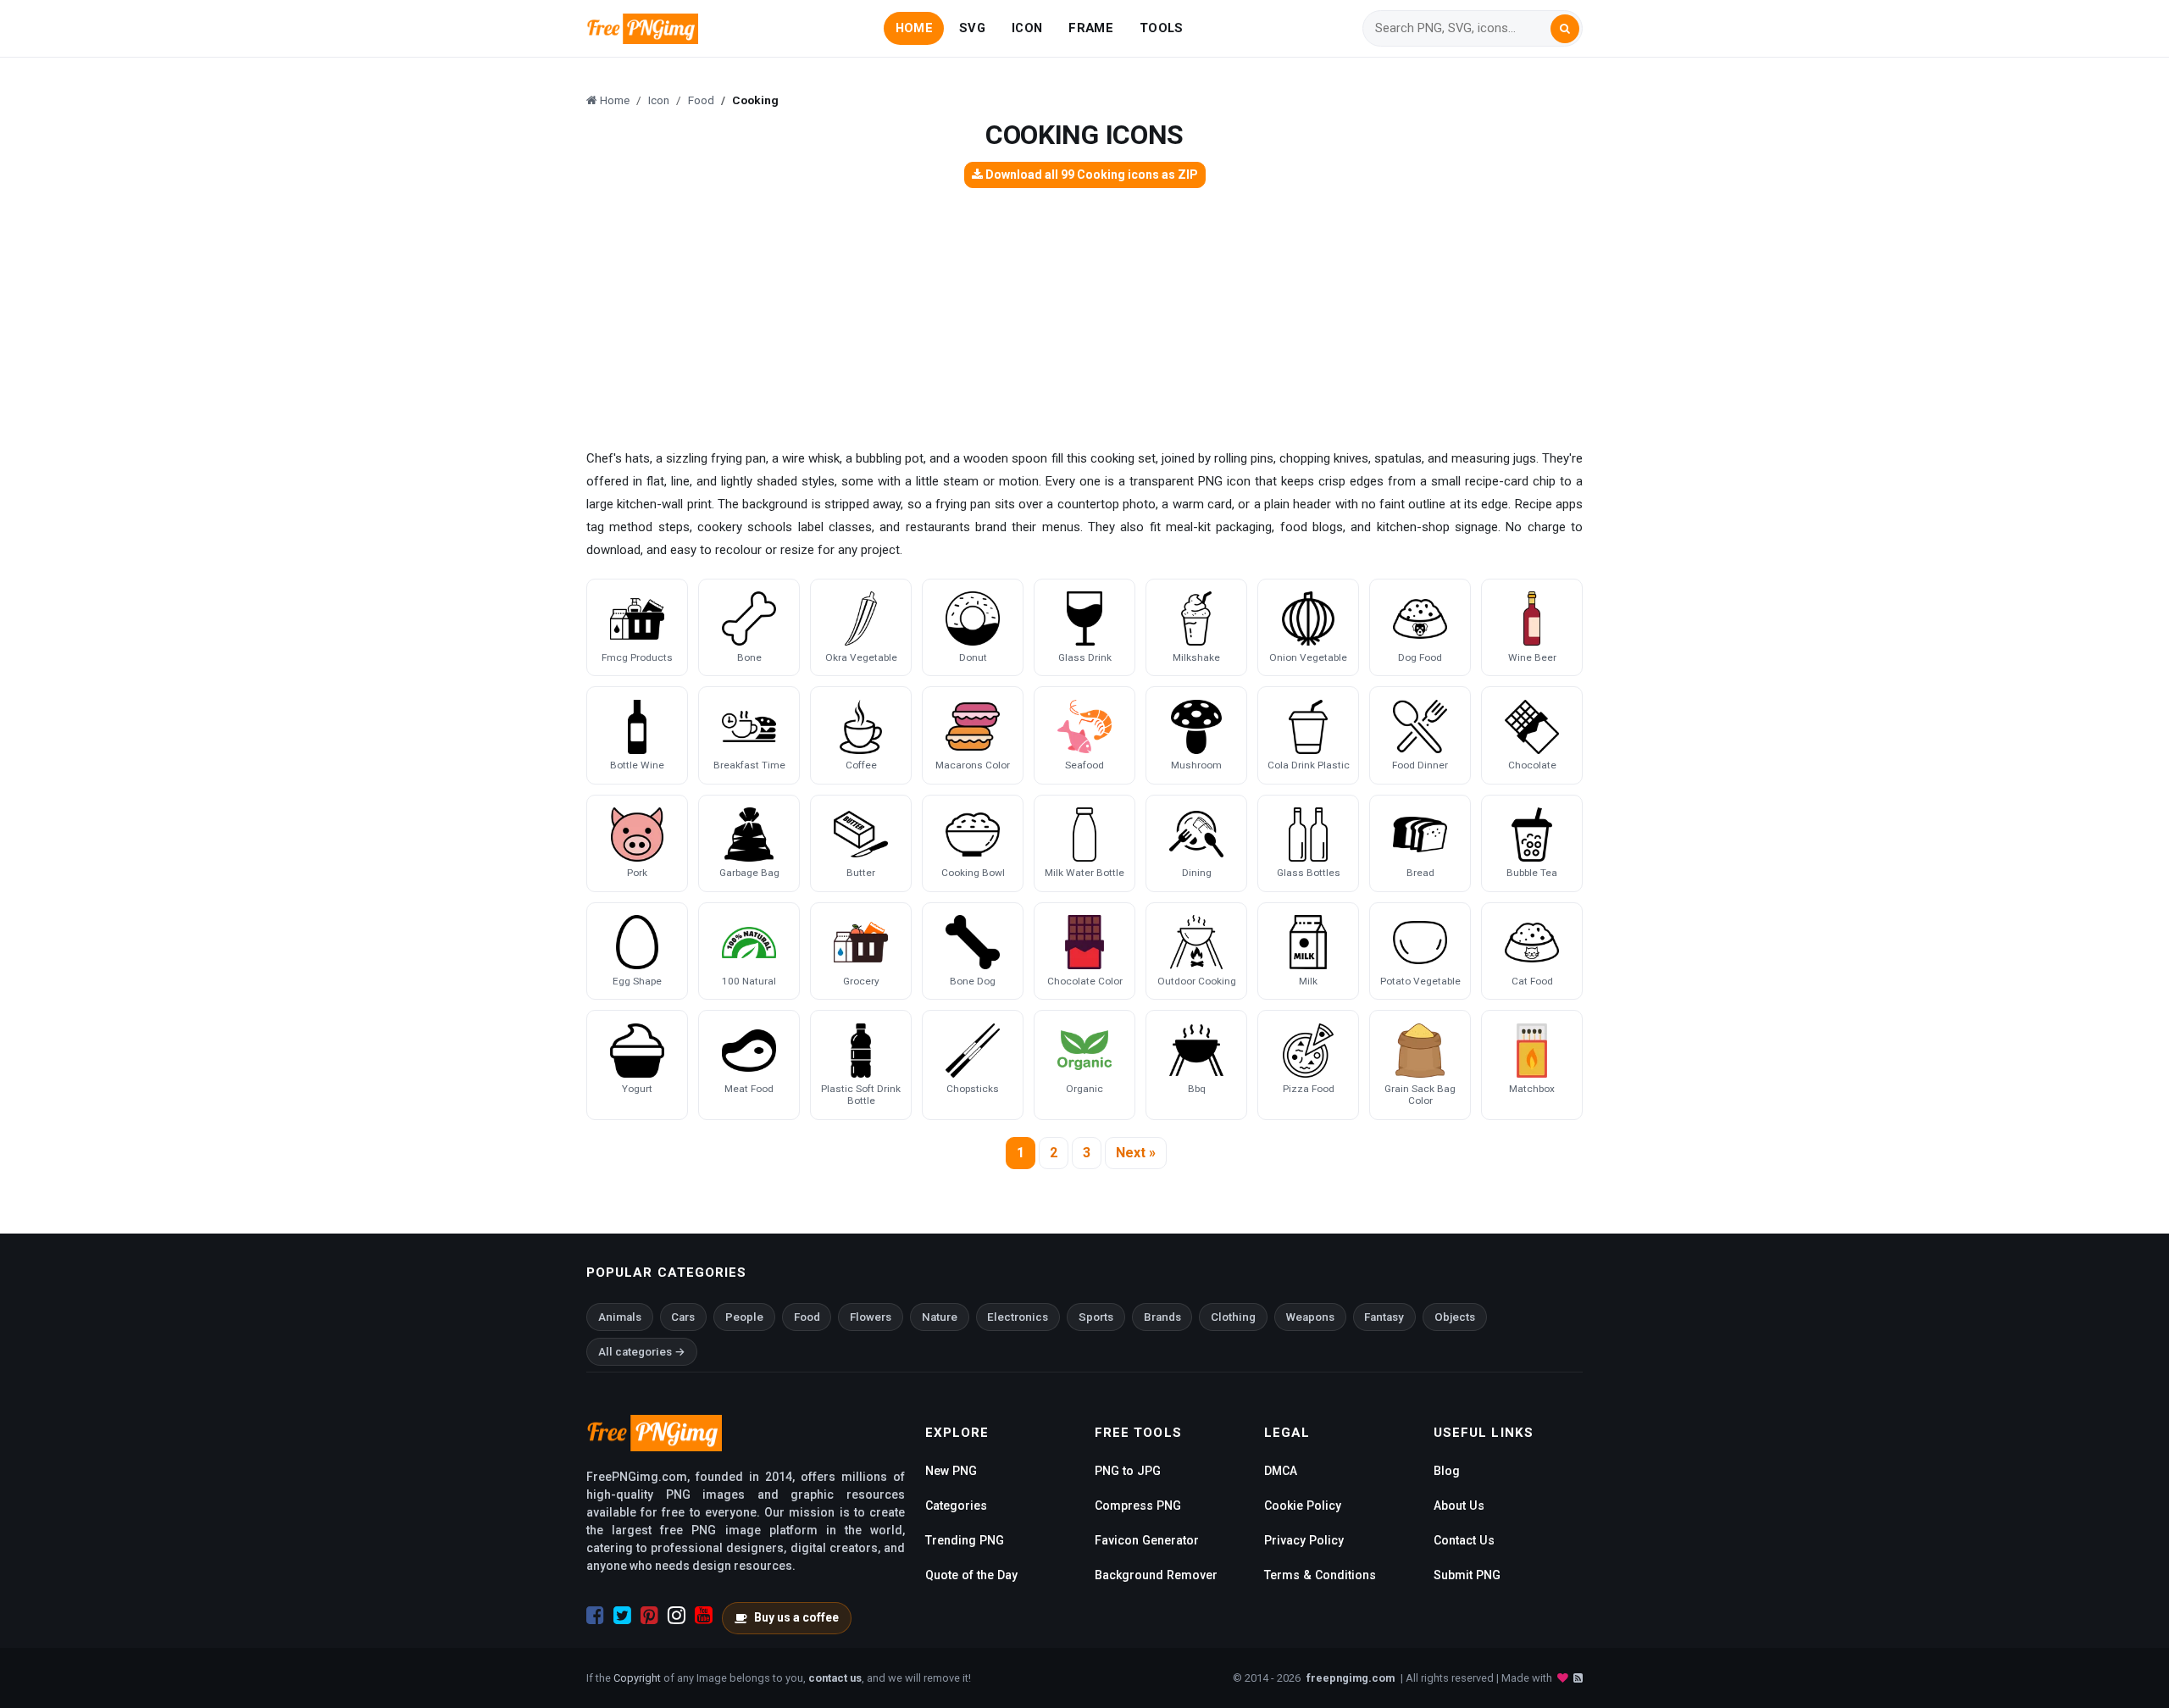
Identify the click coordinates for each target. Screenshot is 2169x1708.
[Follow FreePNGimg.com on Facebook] (595, 1616)
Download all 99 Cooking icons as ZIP (1090, 175)
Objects (1455, 1317)
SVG (972, 28)
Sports (1096, 1317)
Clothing (1233, 1317)
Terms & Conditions (1320, 1575)
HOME (914, 28)
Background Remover (1156, 1575)
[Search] (1565, 29)
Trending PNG (965, 1540)
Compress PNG (1138, 1506)
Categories (956, 1506)
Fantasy (1384, 1317)
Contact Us (1464, 1540)
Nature (940, 1317)
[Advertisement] (1084, 320)
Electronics (1018, 1317)
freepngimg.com (1351, 1678)
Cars (683, 1317)
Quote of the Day (971, 1575)
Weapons (1310, 1317)
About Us (1459, 1506)
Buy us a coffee (796, 1617)
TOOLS (1161, 28)
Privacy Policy (1304, 1540)
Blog (1447, 1471)
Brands (1162, 1317)
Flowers (871, 1317)
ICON (1027, 28)
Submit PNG (1467, 1575)
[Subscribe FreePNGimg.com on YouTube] (704, 1616)
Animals (620, 1317)
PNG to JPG (1128, 1471)
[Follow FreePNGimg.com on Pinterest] (649, 1616)
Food (807, 1317)
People (744, 1317)
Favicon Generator (1147, 1540)
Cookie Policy (1303, 1506)
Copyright (637, 1678)
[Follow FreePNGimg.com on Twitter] (622, 1616)
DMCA (1281, 1471)
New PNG (951, 1471)
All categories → (642, 1352)
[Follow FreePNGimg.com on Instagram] (677, 1616)
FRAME (1090, 28)
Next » (1136, 1153)
